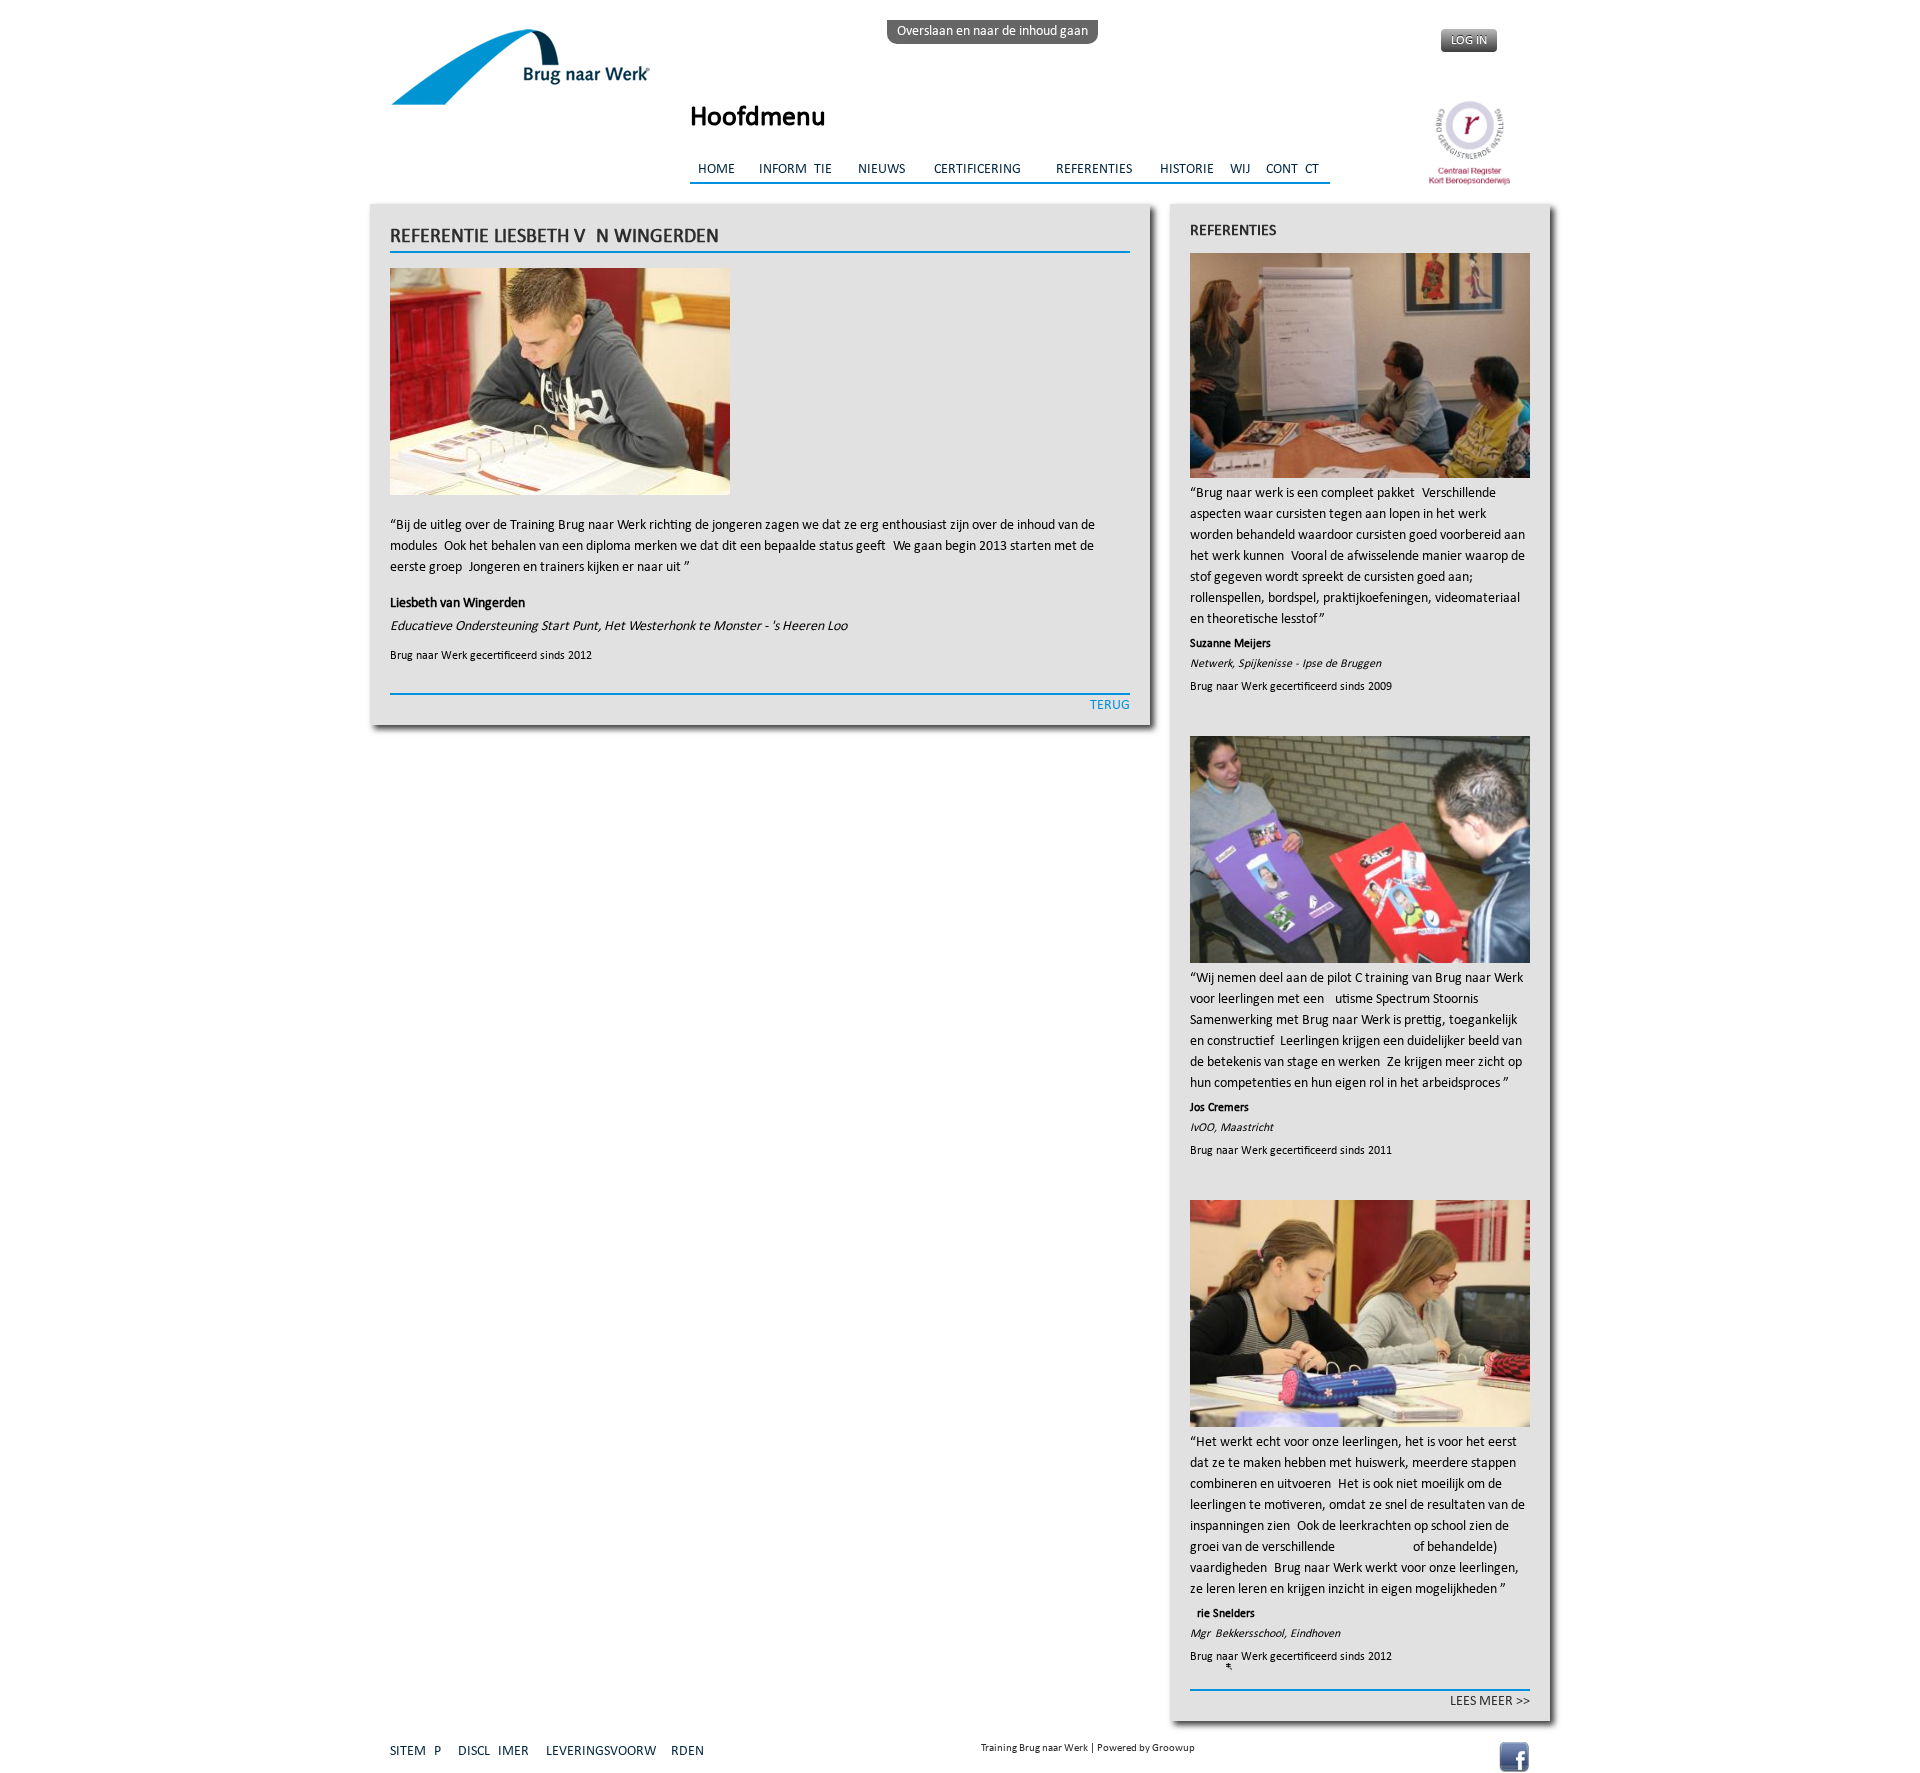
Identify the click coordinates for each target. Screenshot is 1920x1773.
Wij (1240, 169)
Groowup (1173, 1748)
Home (716, 169)
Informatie (795, 169)
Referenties (1094, 169)
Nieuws (881, 169)
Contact (1292, 169)
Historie (1187, 169)
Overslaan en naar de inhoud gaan (992, 31)
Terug (1110, 705)
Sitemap (415, 1751)
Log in (1469, 40)
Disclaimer (493, 1751)
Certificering (977, 169)
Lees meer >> (1490, 1701)
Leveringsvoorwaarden (625, 1751)
